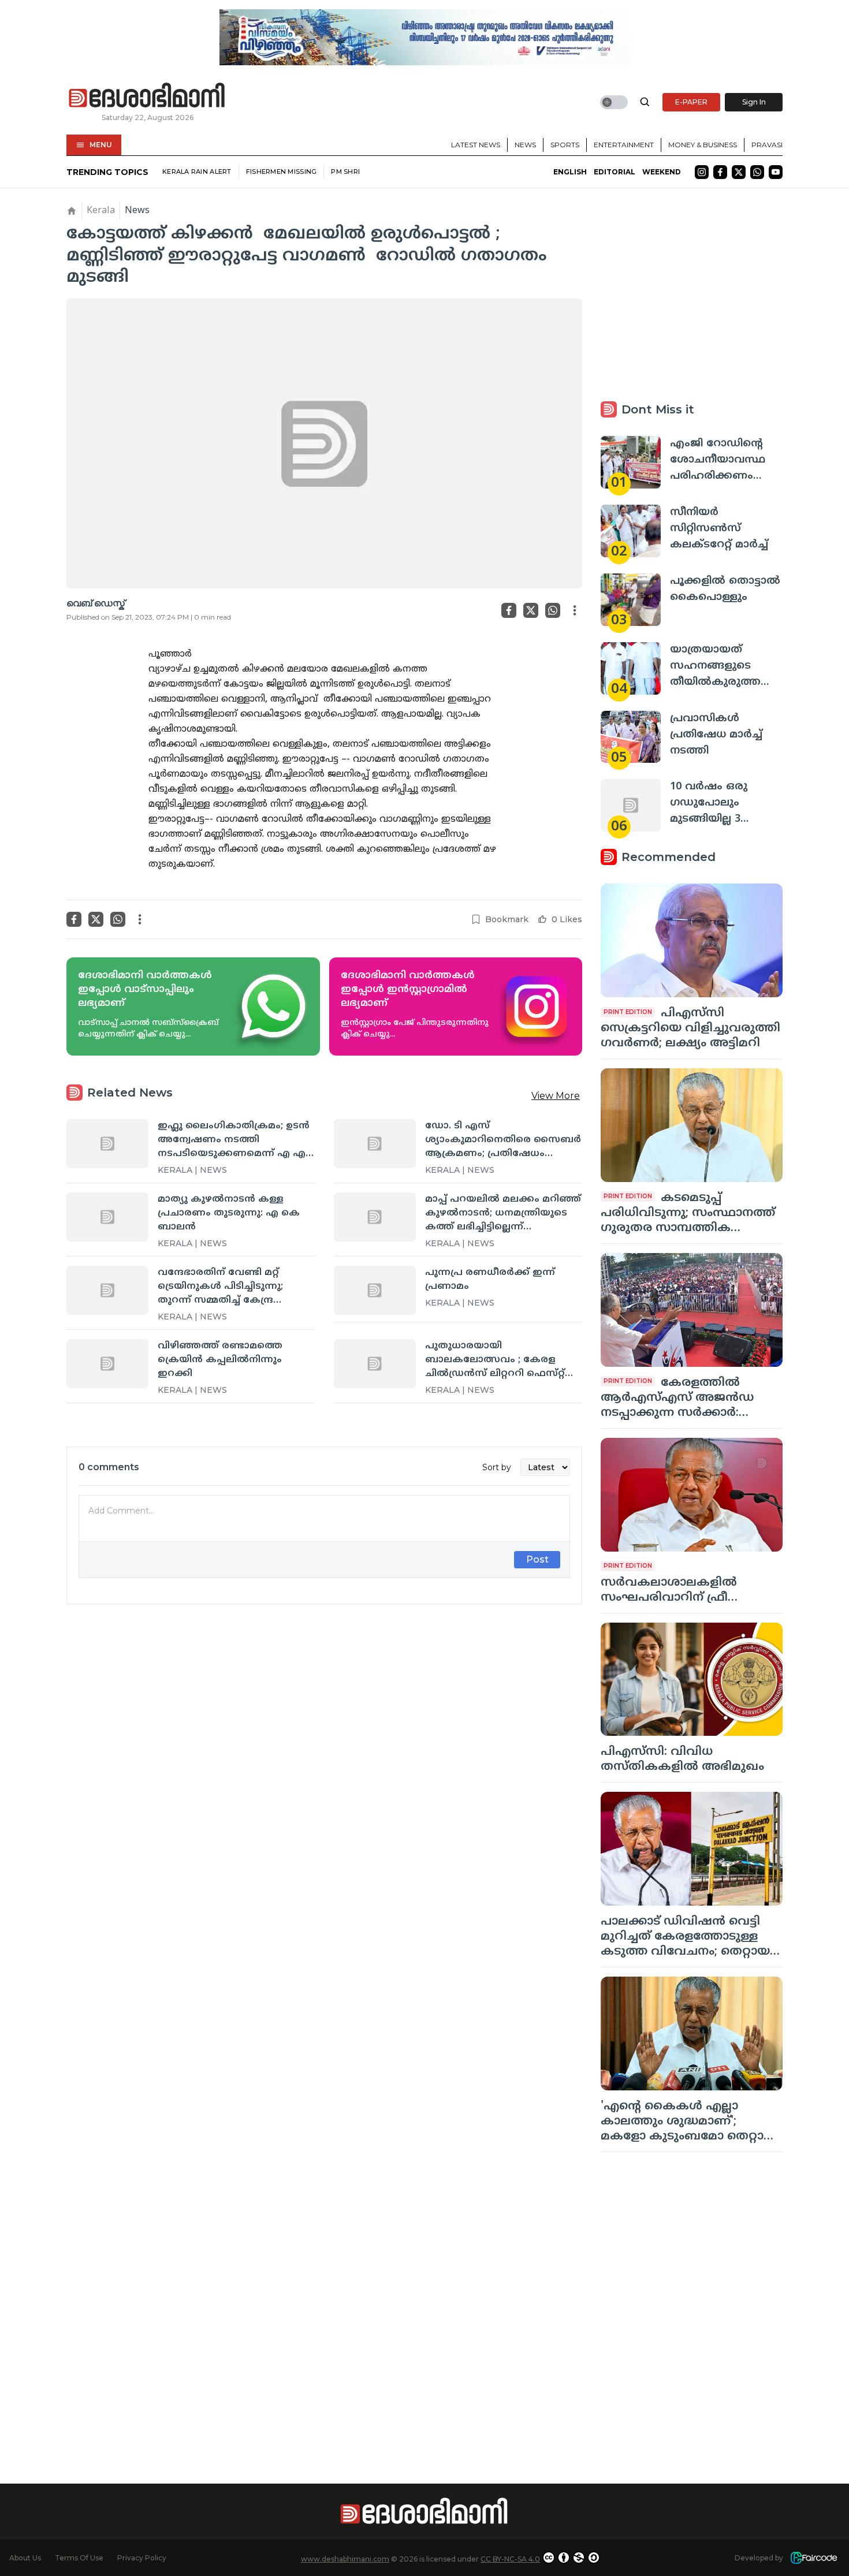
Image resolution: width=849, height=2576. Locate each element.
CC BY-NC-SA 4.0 (510, 2559)
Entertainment (624, 145)
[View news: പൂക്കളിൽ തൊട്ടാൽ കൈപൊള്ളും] (631, 600)
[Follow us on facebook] (720, 172)
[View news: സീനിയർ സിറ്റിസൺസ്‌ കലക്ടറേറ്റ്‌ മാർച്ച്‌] (631, 531)
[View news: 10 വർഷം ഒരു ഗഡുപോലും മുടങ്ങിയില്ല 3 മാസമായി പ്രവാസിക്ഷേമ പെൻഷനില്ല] (631, 805)
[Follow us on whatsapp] (757, 172)
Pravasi (767, 145)
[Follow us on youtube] (776, 172)
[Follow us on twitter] (739, 172)
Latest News (476, 145)
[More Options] (575, 610)
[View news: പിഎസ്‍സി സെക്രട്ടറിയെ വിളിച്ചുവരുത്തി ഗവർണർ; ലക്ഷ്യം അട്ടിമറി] (692, 940)
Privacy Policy (142, 2558)
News (525, 145)
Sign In (754, 102)
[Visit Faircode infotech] (814, 2558)
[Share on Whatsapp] (553, 610)
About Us (25, 2558)
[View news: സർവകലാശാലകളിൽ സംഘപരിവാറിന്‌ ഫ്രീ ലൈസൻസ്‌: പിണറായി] (692, 1495)
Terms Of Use (79, 2558)
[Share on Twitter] (531, 610)
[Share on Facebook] (509, 610)
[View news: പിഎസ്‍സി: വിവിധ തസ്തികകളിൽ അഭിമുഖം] (692, 1680)
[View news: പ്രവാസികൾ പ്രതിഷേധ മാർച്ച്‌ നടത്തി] (631, 737)
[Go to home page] (147, 96)
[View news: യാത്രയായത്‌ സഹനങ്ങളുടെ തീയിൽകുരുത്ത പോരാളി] (631, 668)
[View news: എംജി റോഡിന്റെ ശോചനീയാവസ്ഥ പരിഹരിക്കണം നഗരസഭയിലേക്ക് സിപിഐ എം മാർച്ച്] (631, 462)
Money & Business (703, 145)
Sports (565, 145)
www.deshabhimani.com (345, 2559)
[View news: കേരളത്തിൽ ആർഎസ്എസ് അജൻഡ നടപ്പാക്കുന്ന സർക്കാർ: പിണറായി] (692, 1310)
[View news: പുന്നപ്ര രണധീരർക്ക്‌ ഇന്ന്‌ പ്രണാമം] (375, 1290)
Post (537, 1559)
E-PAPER (691, 102)
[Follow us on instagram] (702, 172)
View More (556, 1096)
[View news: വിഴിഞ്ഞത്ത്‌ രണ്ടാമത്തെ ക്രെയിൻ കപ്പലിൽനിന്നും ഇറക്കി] (107, 1363)
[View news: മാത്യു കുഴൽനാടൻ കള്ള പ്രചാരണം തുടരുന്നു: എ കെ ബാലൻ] (107, 1217)
